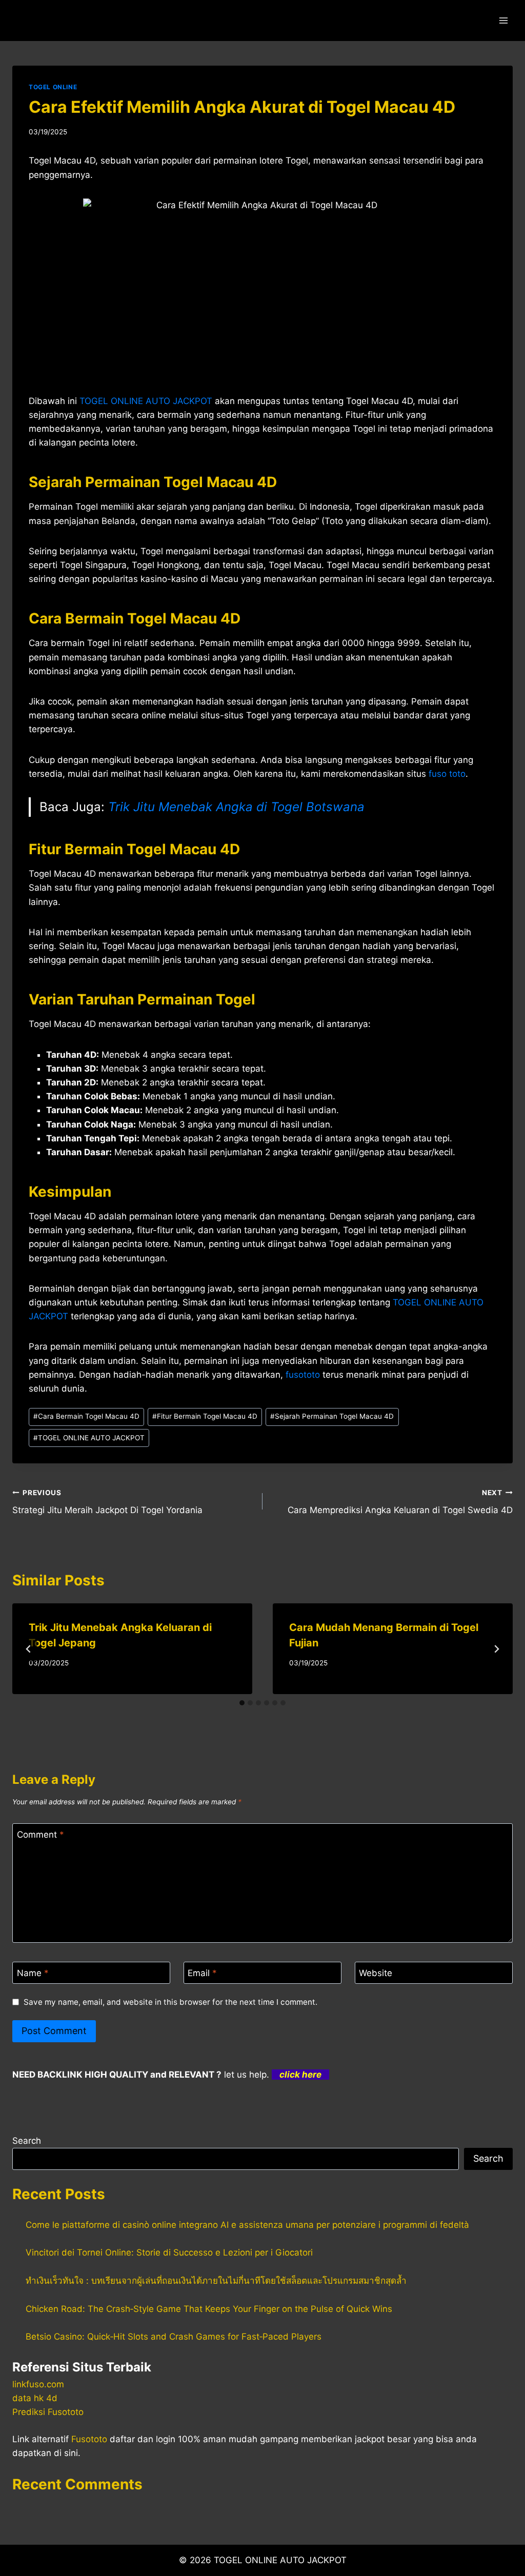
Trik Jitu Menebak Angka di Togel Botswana (236, 807)
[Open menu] (503, 20)
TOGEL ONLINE (53, 87)
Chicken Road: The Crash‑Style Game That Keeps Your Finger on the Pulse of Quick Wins (209, 2309)
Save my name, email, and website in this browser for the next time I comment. (170, 2002)
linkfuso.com (38, 2384)
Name (33, 1973)
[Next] (496, 1649)
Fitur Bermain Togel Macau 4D (205, 1416)
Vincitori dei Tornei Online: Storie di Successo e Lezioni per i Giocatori (169, 2252)
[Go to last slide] (29, 1649)
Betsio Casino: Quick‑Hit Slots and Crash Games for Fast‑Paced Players (174, 2337)
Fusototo (89, 2439)
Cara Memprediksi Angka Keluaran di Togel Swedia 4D (400, 1502)
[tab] (242, 1703)
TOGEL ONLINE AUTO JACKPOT (89, 1438)
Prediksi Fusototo (48, 2412)
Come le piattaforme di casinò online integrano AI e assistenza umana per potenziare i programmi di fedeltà (247, 2225)
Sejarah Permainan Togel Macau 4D (332, 1416)
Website (376, 1973)
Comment (41, 1835)
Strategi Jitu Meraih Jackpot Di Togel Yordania (107, 1502)
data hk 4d (35, 2398)
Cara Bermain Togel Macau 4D (86, 1416)
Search (27, 2141)
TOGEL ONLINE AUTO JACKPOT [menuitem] (146, 401)
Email (202, 1973)
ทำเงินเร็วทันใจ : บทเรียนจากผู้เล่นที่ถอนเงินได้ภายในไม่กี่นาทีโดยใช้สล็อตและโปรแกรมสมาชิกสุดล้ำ (216, 2281)
